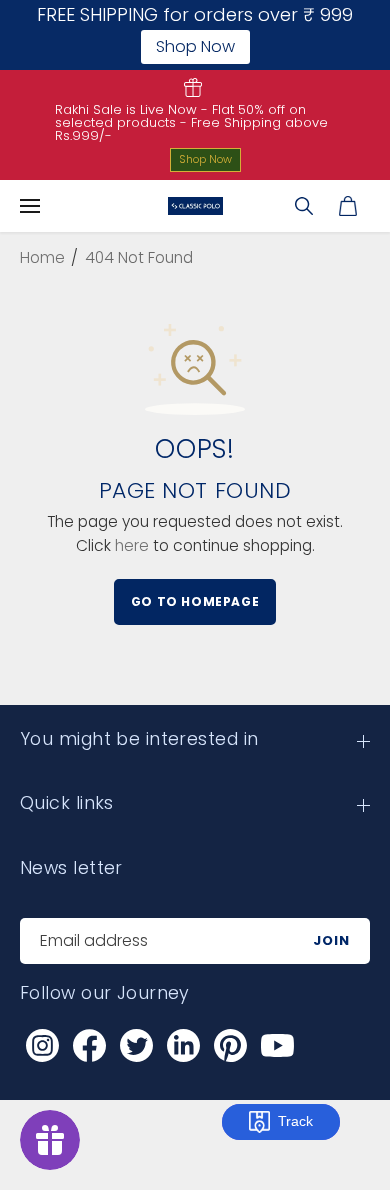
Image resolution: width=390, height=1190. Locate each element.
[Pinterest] (230, 1045)
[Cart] (348, 206)
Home (42, 257)
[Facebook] (89, 1045)
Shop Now (205, 159)
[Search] (304, 206)
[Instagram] (42, 1045)
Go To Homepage (195, 601)
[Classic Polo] (195, 206)
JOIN (331, 940)
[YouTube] (277, 1045)
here (132, 545)
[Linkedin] (183, 1045)
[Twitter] (136, 1045)
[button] (30, 206)
